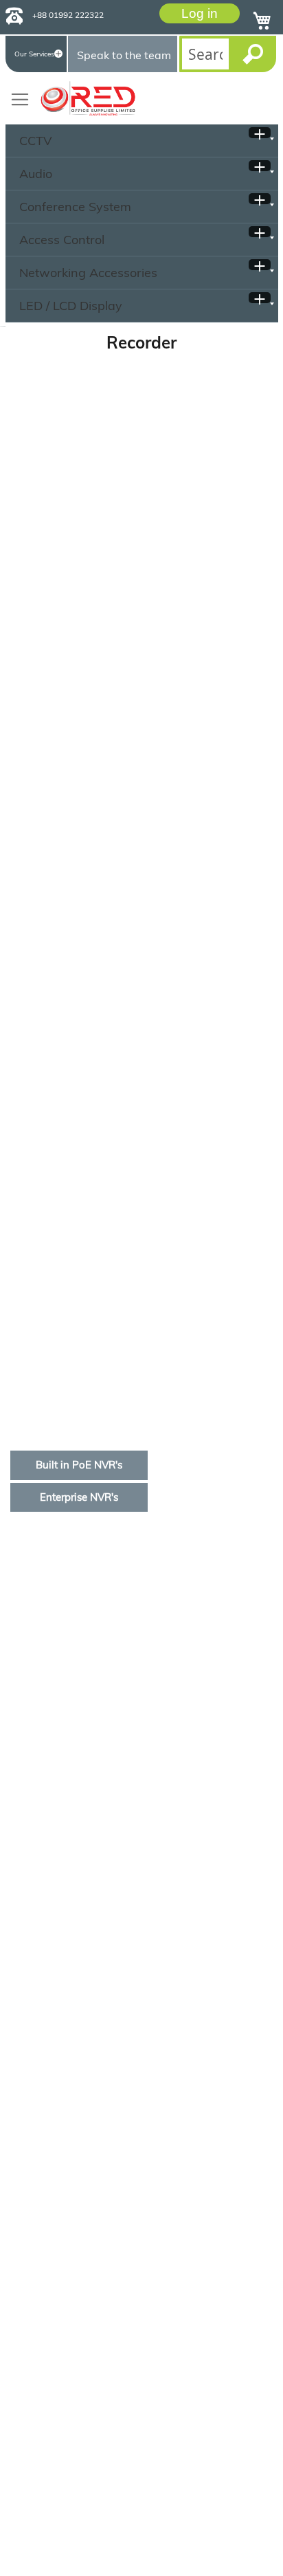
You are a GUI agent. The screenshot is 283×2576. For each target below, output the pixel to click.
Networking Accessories (88, 273)
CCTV (36, 141)
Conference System (75, 207)
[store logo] (88, 98)
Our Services (34, 54)
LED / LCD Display (71, 306)
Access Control (62, 240)
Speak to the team (124, 55)
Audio (36, 174)
